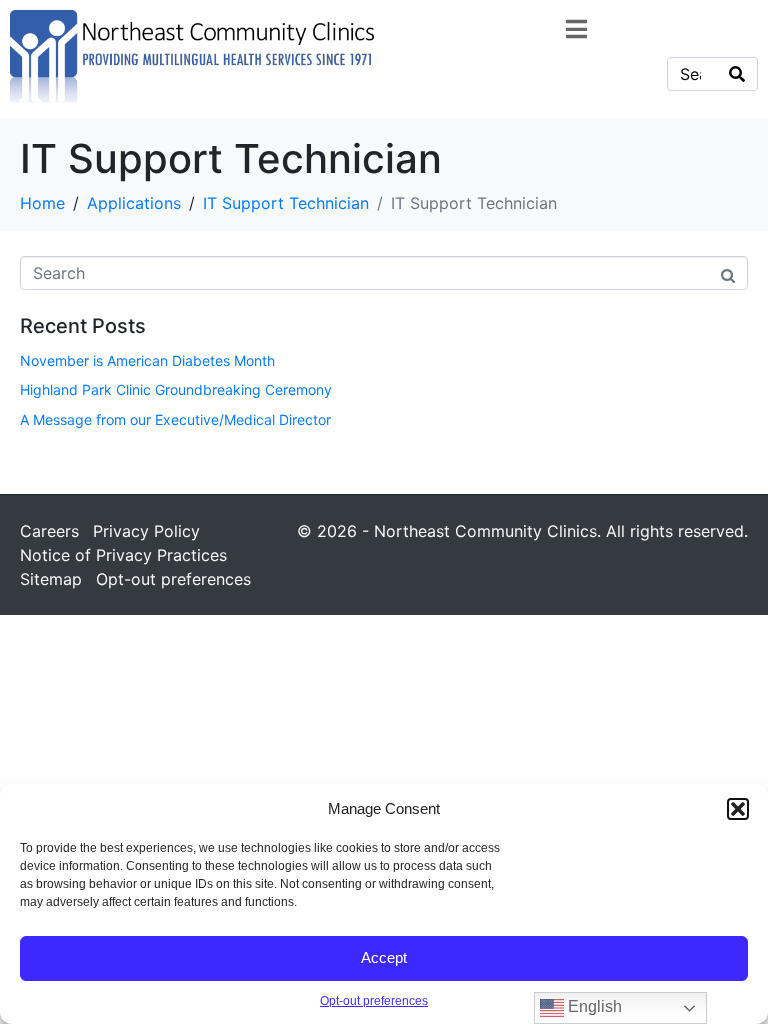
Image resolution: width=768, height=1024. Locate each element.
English (593, 1006)
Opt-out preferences (374, 1001)
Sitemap (51, 579)
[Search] (737, 74)
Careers (49, 531)
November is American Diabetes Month (147, 360)
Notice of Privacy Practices (123, 555)
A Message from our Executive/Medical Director (175, 419)
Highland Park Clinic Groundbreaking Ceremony (176, 389)
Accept (384, 957)
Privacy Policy (146, 531)
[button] (738, 809)
